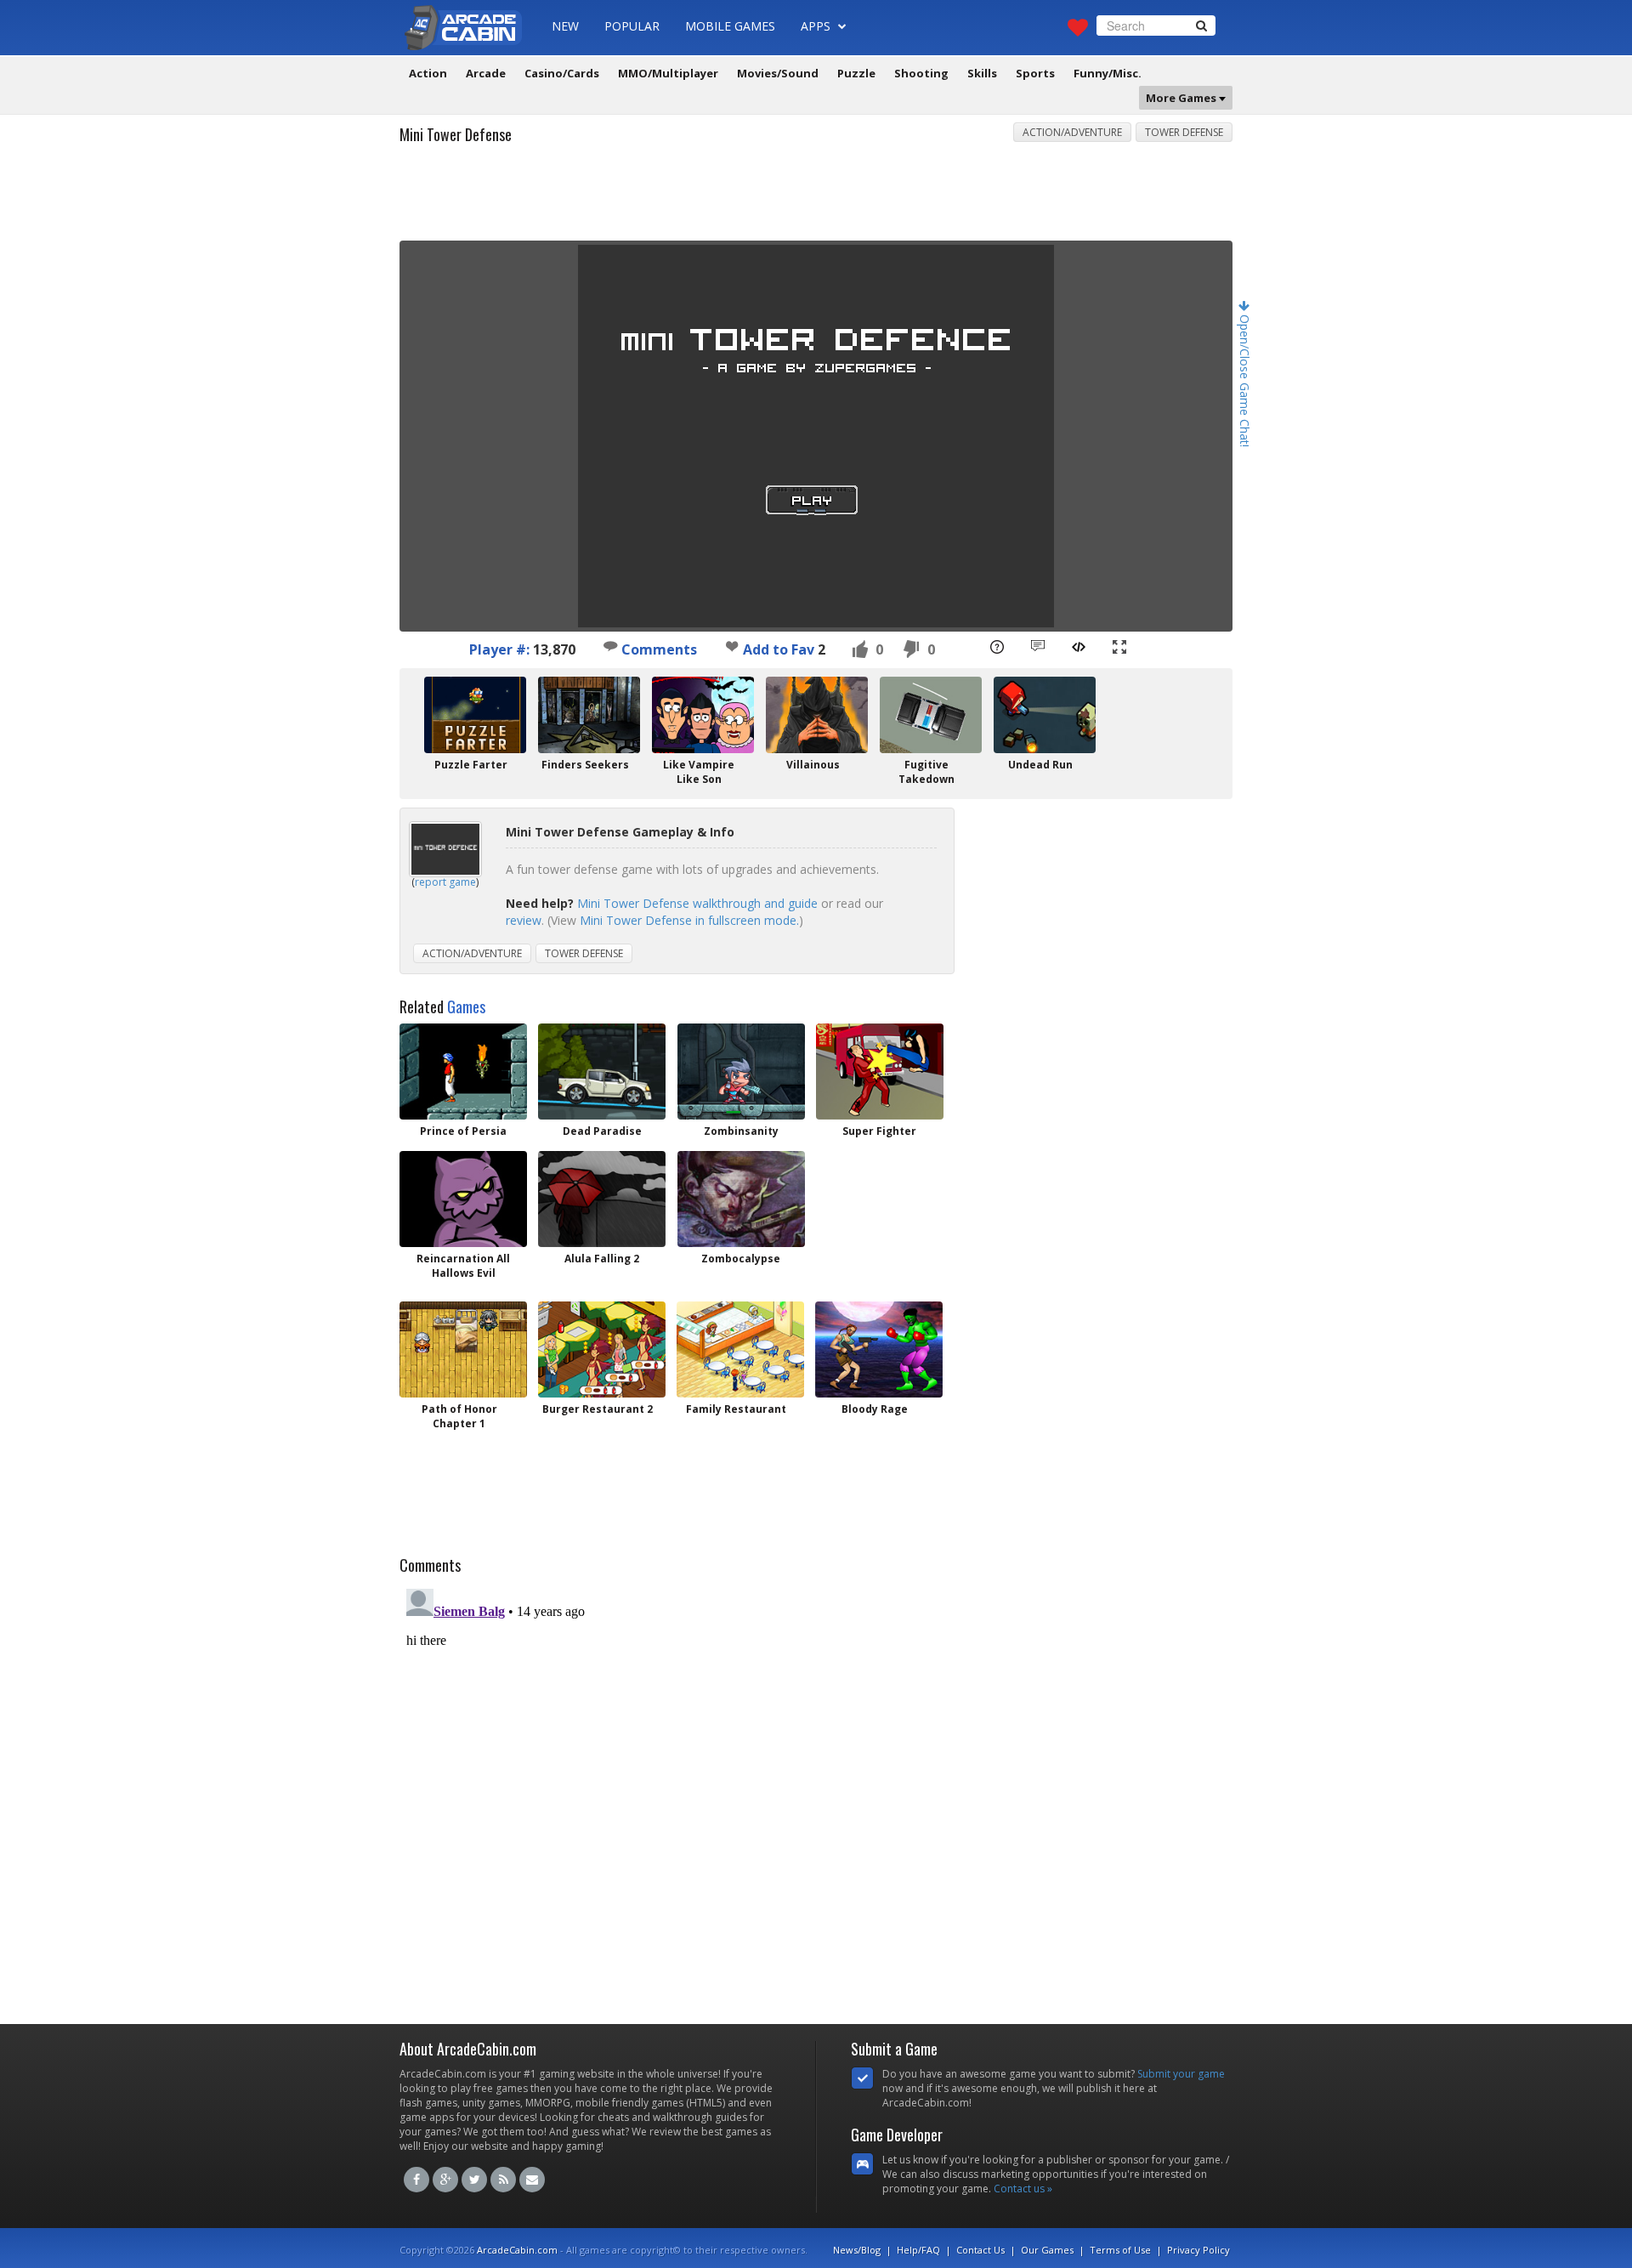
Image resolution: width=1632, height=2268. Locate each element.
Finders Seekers (585, 765)
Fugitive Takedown (926, 772)
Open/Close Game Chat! (1245, 379)
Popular (632, 26)
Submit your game (1181, 2074)
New (565, 26)
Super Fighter (879, 1131)
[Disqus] (816, 1795)
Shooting (921, 73)
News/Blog (857, 2250)
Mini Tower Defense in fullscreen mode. (689, 920)
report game (445, 882)
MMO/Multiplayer (668, 73)
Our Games (1047, 2250)
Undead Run (1040, 765)
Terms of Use (1120, 2250)
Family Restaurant (736, 1409)
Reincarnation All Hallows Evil (463, 1266)
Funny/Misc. (1108, 73)
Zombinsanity (741, 1131)
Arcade (486, 73)
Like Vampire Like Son (699, 772)
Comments (657, 649)
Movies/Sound (778, 73)
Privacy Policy (1198, 2250)
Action (428, 73)
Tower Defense (1184, 132)
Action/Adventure (1072, 132)
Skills (982, 73)
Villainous (813, 765)
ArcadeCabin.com (517, 2250)
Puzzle (856, 73)
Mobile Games (730, 26)
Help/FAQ (918, 2250)
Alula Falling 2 (602, 1259)
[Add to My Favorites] (732, 646)
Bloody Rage (875, 1409)
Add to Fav (779, 649)
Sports (1035, 73)
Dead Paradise (602, 1131)
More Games (1182, 98)
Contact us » (1023, 2189)
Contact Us (980, 2250)
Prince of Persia (463, 1131)
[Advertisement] (816, 198)
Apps (817, 26)
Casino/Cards (562, 73)
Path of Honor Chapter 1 (459, 1416)
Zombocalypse (741, 1259)
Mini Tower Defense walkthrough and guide (697, 903)
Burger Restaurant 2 (598, 1409)
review (524, 920)
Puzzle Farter (471, 765)
